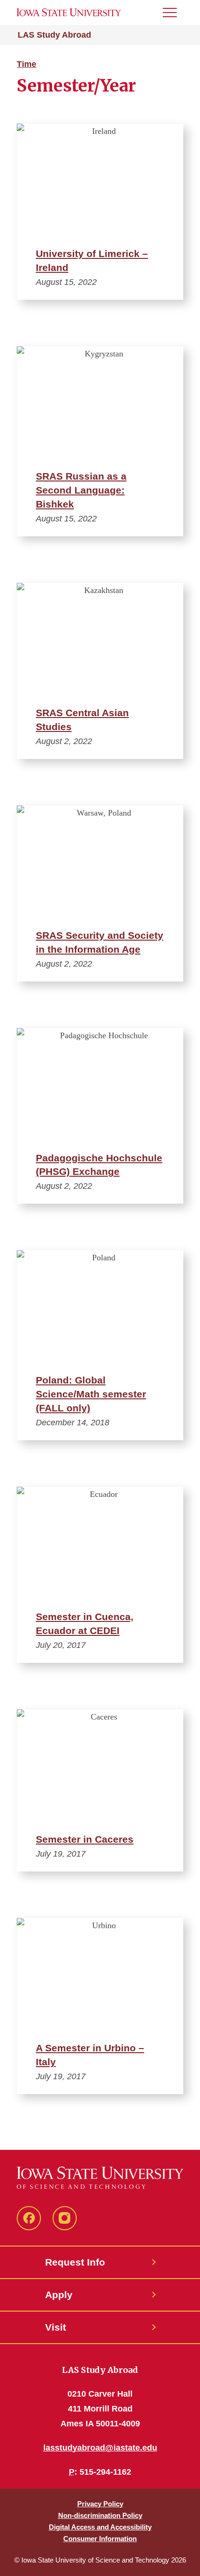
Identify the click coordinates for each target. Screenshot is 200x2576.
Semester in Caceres (85, 1839)
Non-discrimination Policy (100, 2515)
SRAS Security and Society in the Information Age (100, 942)
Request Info (75, 2262)
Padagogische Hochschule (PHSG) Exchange (99, 1165)
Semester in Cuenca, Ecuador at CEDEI (85, 1624)
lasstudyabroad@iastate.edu (100, 2448)
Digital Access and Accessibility (100, 2527)
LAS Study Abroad (54, 35)
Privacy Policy (100, 2504)
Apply (59, 2295)
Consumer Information (100, 2539)
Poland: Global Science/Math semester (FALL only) (91, 1394)
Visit (56, 2327)
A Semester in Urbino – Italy (90, 2055)
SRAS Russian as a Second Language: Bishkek (81, 490)
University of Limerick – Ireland (92, 260)
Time (27, 64)
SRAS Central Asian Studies (82, 720)
